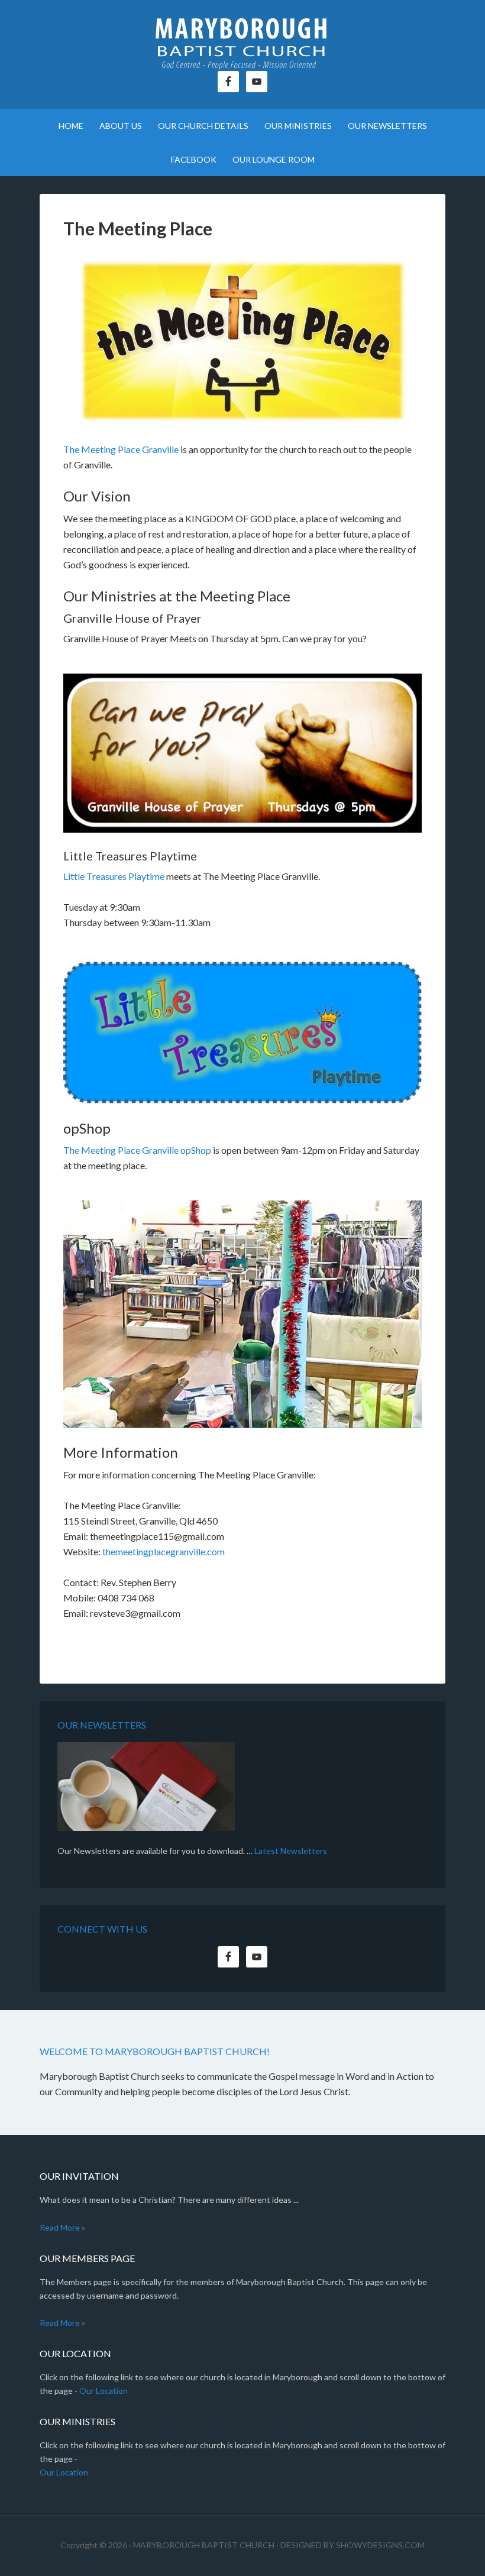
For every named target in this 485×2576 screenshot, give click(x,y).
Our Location (104, 2391)
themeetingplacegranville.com (164, 1551)
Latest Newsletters (291, 1851)
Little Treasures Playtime (114, 876)
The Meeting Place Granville (121, 449)
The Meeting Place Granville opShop (137, 1150)
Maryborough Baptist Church (242, 41)
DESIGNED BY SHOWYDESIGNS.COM (353, 2545)
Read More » (62, 2227)
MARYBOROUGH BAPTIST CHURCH (204, 2545)
